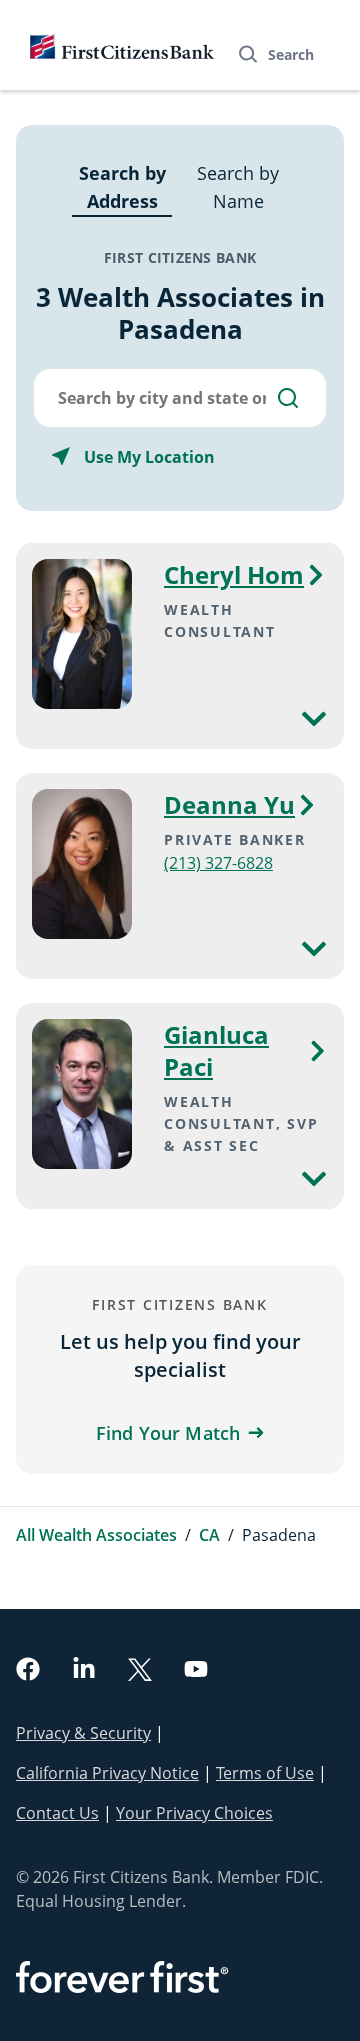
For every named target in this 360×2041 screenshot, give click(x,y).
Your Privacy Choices (194, 1813)
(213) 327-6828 (218, 863)
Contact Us (57, 1813)
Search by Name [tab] (238, 187)
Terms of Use (265, 1773)
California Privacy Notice (107, 1773)
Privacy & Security (83, 1733)
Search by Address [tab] (122, 187)
